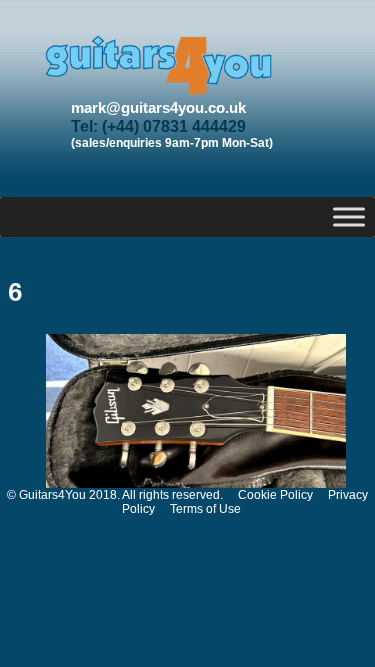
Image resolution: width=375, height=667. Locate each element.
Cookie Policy (275, 495)
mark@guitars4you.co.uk (158, 107)
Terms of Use (205, 509)
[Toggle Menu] (349, 216)
